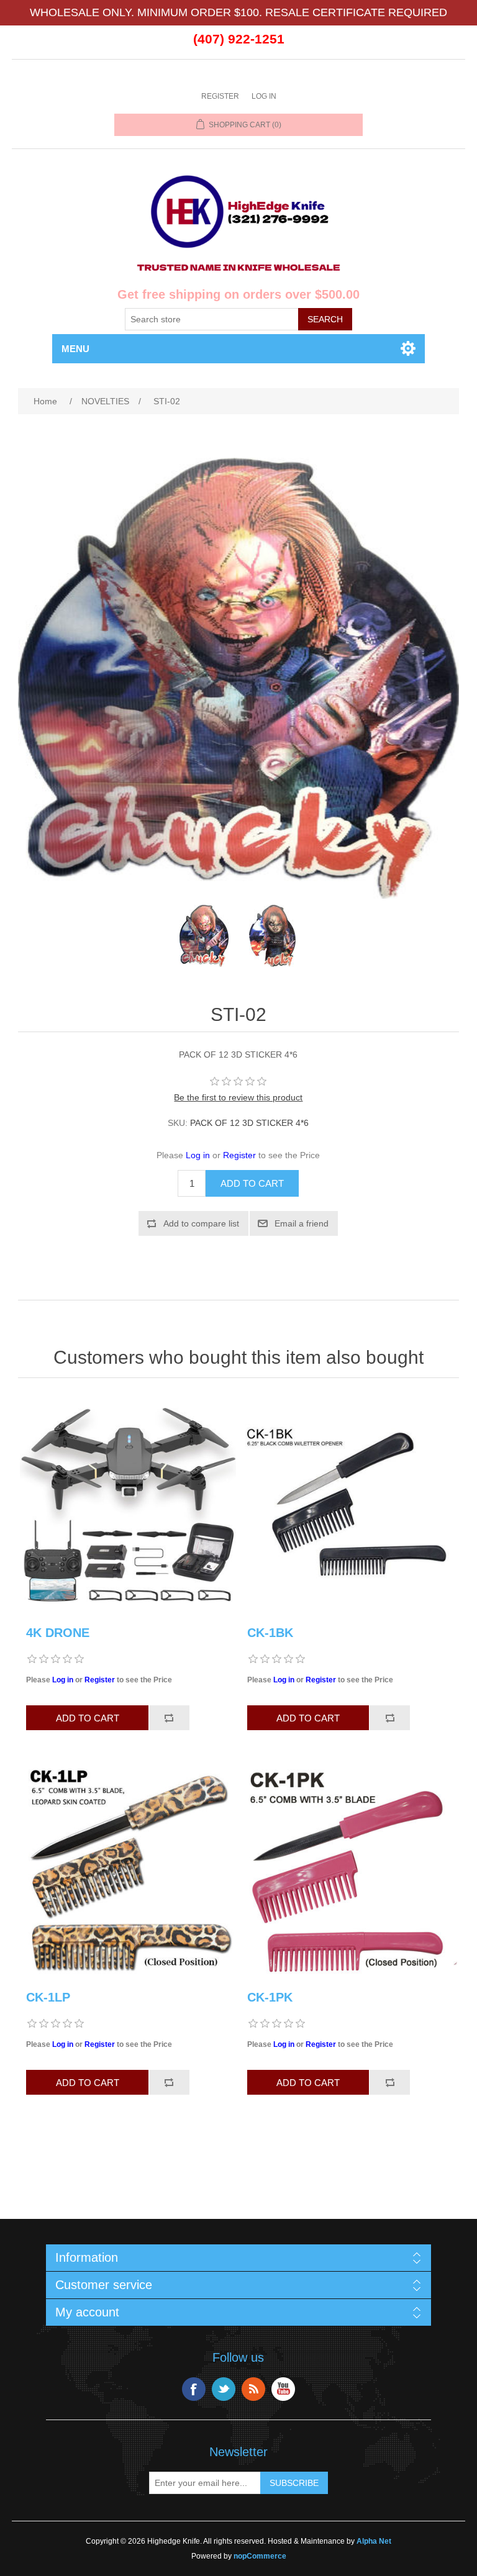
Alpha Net (374, 2541)
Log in (264, 96)
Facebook (194, 2389)
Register (220, 96)
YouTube (283, 2389)
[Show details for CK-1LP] (128, 1869)
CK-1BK (270, 1633)
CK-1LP (48, 1997)
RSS (253, 2389)
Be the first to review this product (238, 1097)
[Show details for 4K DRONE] (128, 1505)
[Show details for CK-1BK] (349, 1505)
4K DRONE (58, 1633)
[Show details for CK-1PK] (349, 1869)
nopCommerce (260, 2556)
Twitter (224, 2389)
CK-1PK (270, 1997)
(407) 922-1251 (239, 39)
